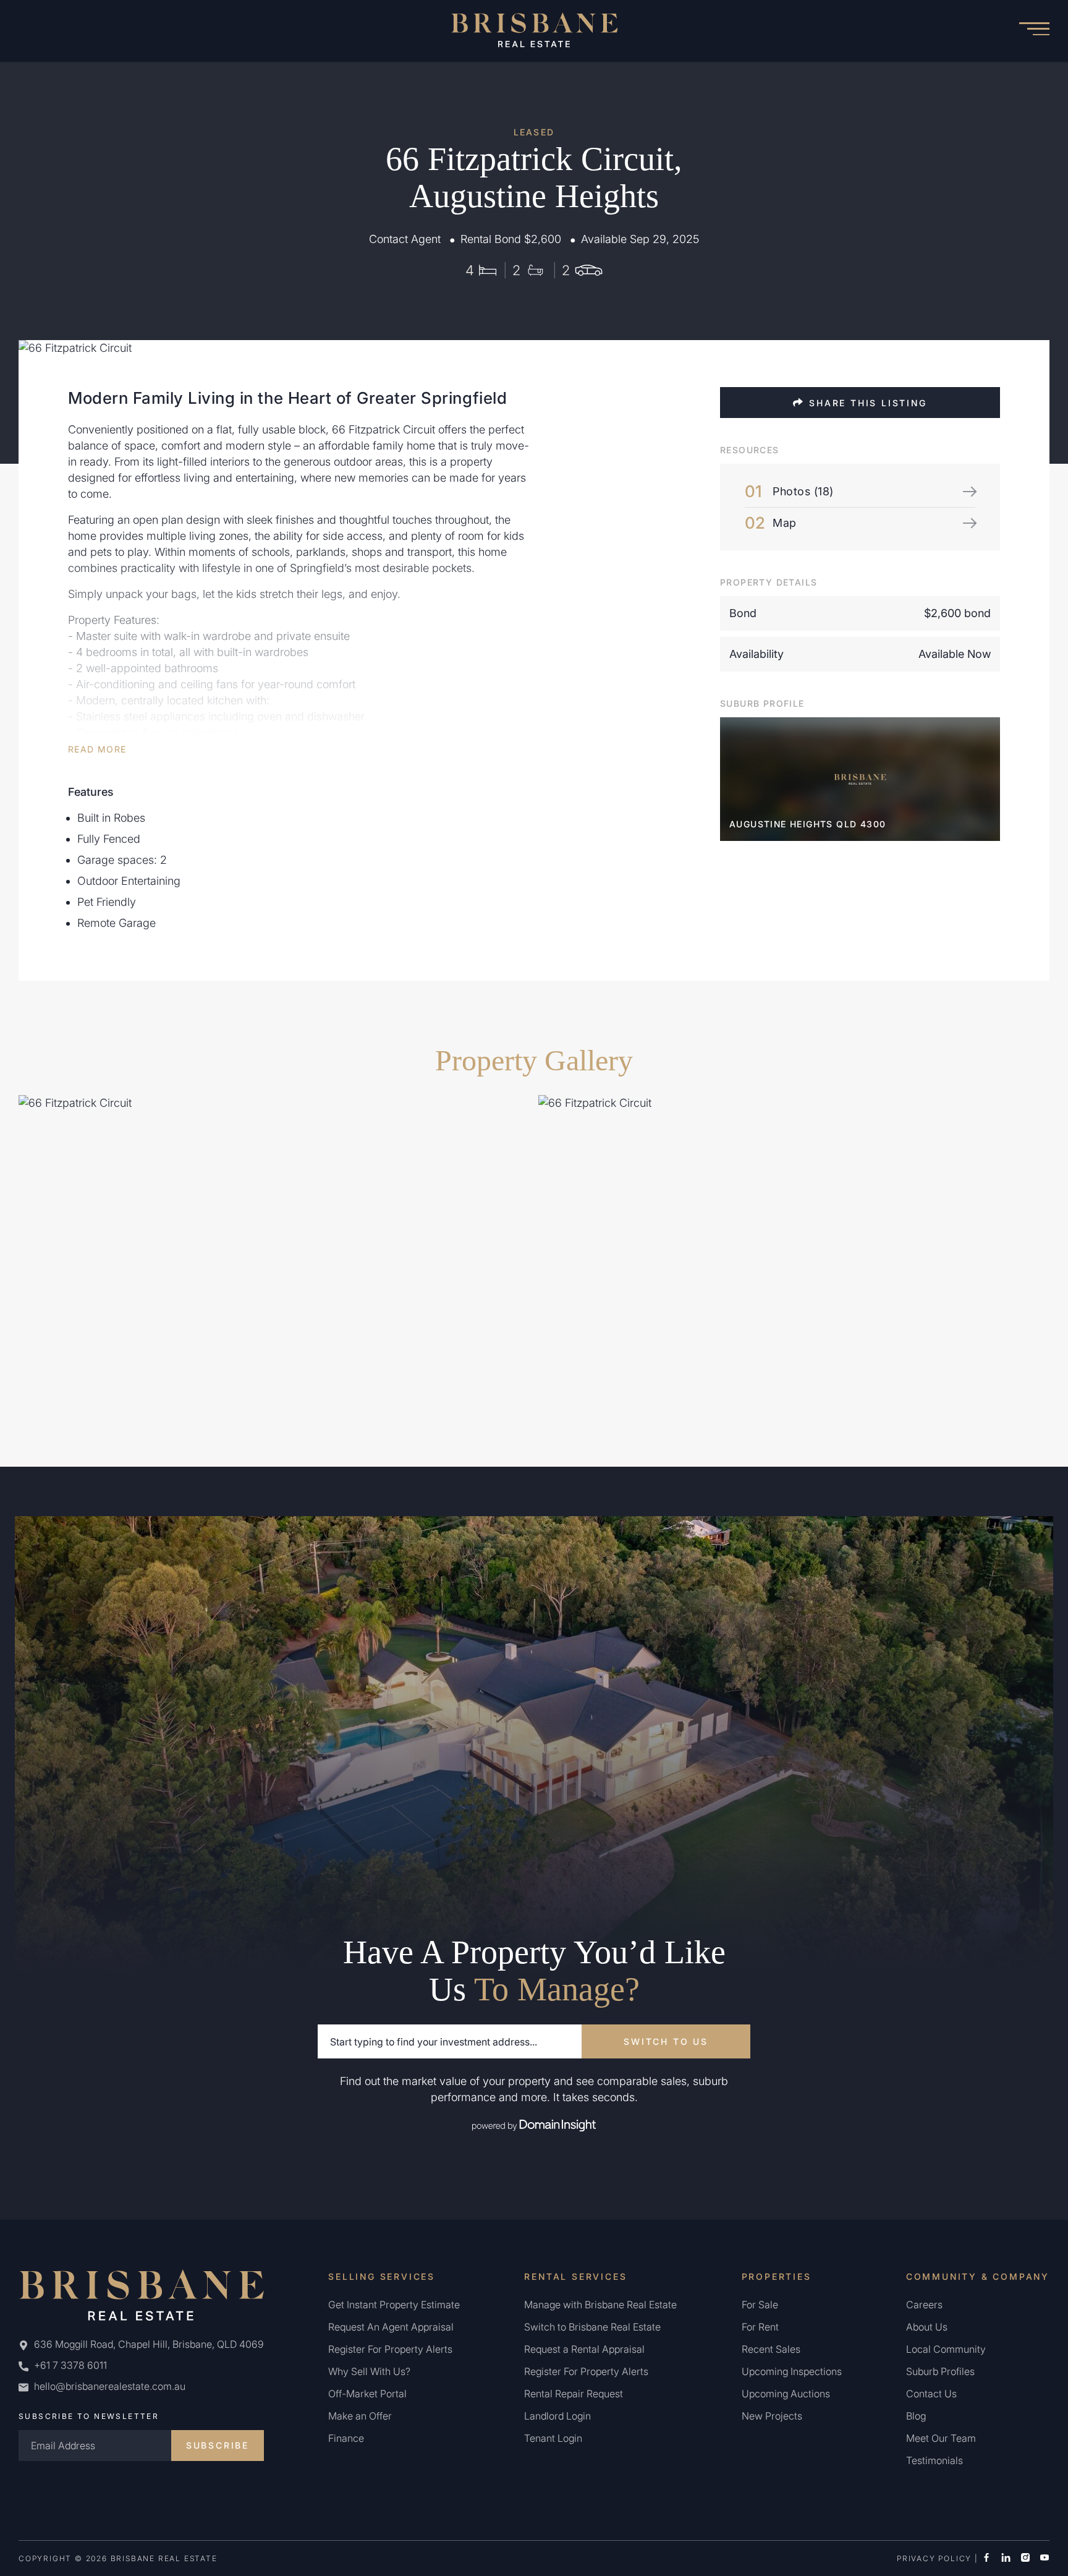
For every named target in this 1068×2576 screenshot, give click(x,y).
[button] (1034, 31)
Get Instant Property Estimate (394, 2305)
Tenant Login (553, 2438)
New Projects (772, 2416)
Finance (346, 2438)
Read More (97, 749)
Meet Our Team (941, 2438)
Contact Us (931, 2394)
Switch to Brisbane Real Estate (592, 2327)
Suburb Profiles (940, 2371)
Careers (924, 2305)
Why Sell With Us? (369, 2371)
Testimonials (934, 2460)
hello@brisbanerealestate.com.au (110, 2386)
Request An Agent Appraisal (391, 2327)
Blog (916, 2416)
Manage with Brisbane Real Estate (600, 2305)
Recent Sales (771, 2349)
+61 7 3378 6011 (69, 2365)
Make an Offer (360, 2416)
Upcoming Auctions (786, 2394)
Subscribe (218, 2445)
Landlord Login (557, 2416)
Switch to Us (666, 2041)
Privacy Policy (934, 2558)
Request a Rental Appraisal (584, 2349)
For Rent (760, 2327)
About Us (927, 2327)
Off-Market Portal (367, 2394)
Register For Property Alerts (390, 2349)
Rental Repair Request (574, 2394)
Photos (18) (803, 491)
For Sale (760, 2305)
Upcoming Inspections (792, 2371)
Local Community (946, 2349)
